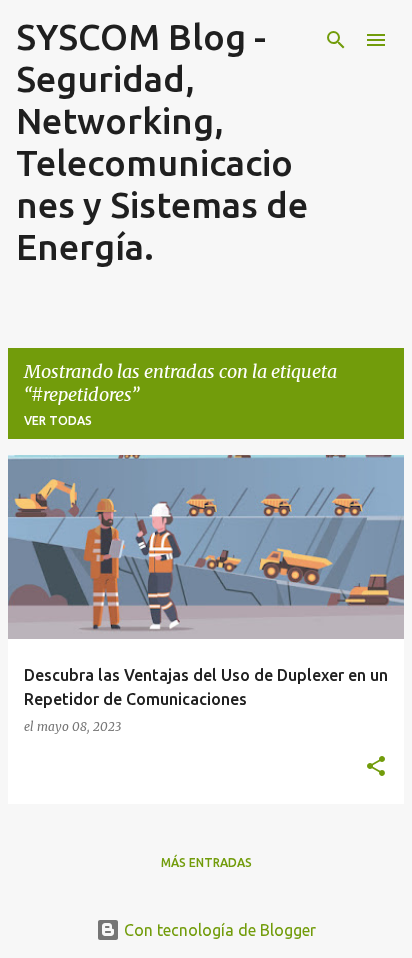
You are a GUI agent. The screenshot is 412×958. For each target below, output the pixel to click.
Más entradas (206, 862)
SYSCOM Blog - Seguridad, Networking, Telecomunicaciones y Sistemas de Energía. (162, 141)
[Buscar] (336, 40)
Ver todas (58, 420)
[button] (376, 767)
